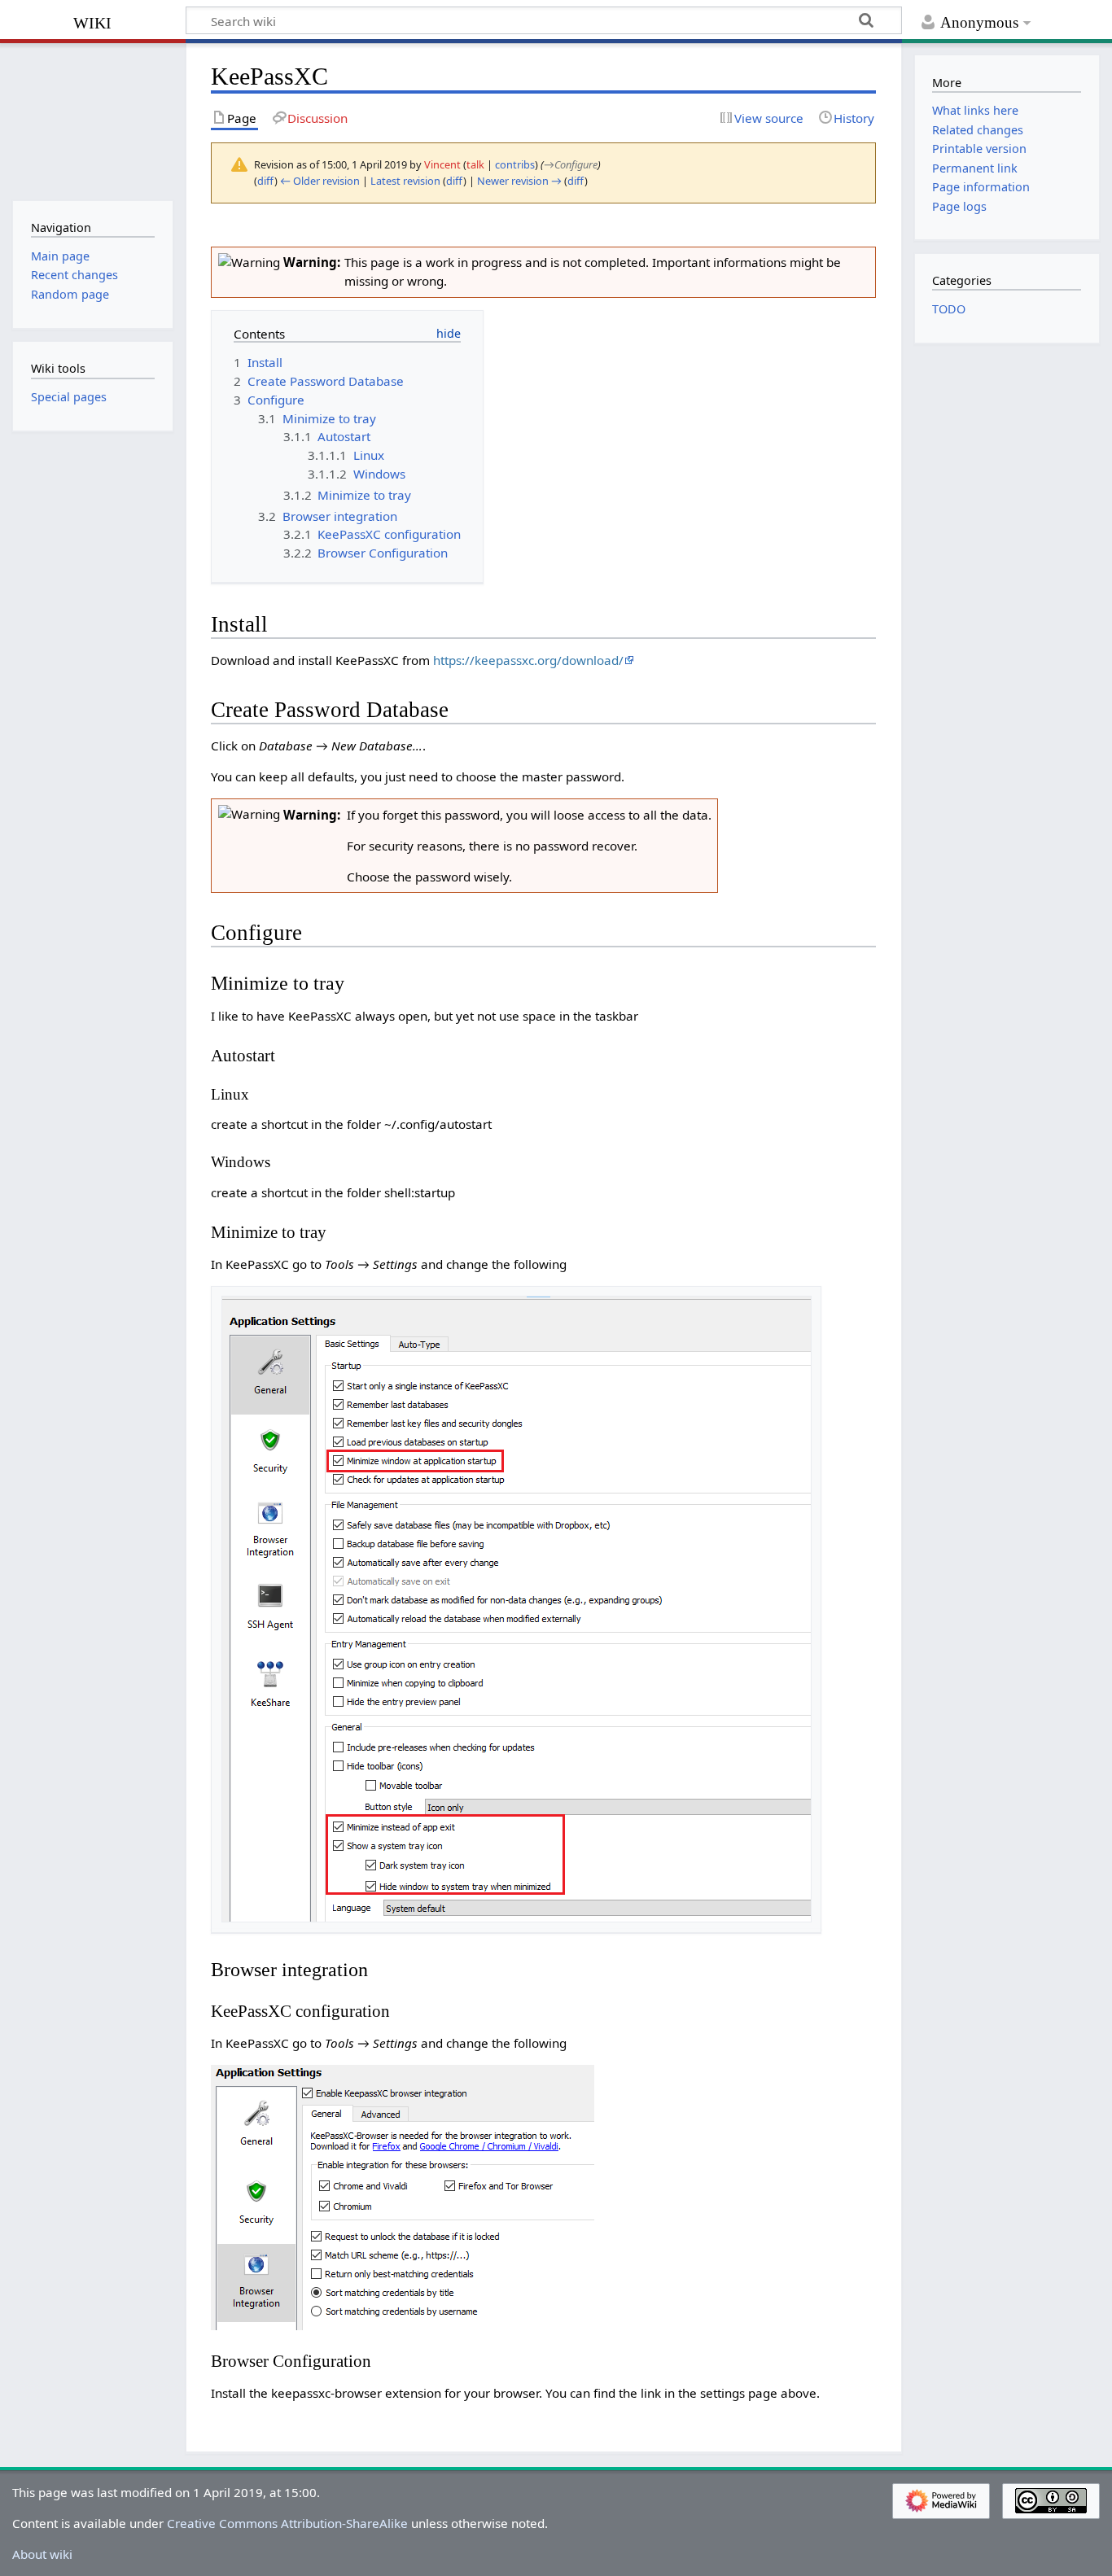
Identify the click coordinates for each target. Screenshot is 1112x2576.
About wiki (42, 2554)
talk (475, 164)
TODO (949, 309)
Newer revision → (519, 181)
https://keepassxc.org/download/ (528, 660)
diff (266, 181)
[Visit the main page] (92, 120)
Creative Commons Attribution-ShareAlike (287, 2523)
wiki (92, 21)
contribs (515, 164)
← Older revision (320, 181)
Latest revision (405, 181)
